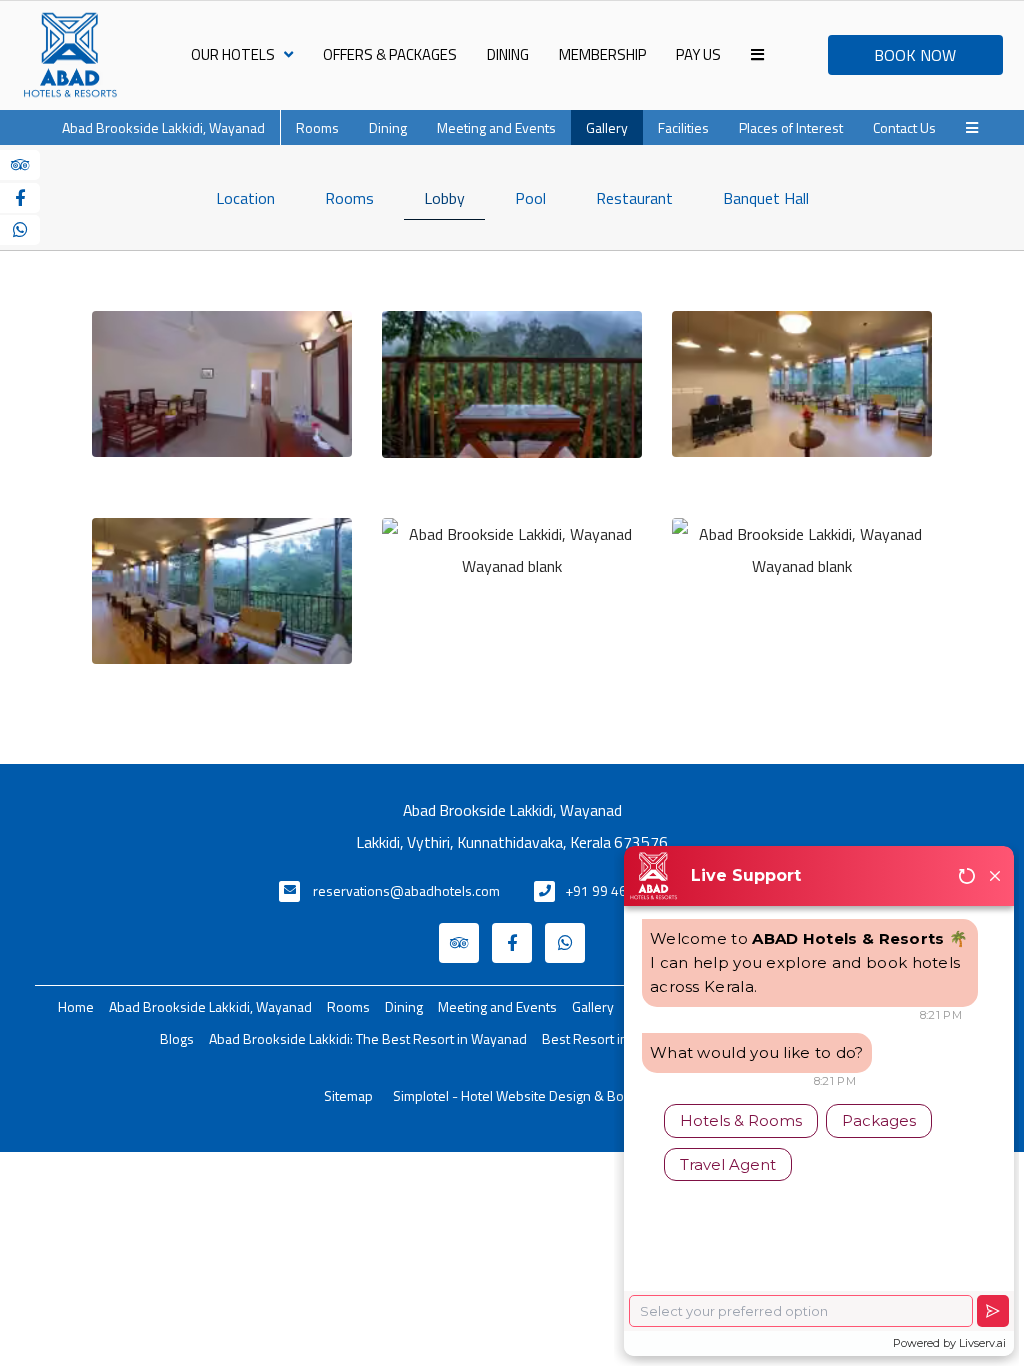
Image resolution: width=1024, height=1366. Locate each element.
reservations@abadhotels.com (406, 890)
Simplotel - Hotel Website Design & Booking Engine (547, 1095)
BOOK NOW (915, 55)
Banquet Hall (766, 198)
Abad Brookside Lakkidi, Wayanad (163, 127)
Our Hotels (233, 54)
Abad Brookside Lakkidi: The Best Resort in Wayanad (368, 1038)
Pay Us (698, 54)
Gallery (607, 127)
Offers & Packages (390, 54)
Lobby (444, 198)
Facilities (683, 127)
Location (245, 198)
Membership (602, 54)
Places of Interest (791, 127)
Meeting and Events (496, 127)
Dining (508, 54)
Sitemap (348, 1095)
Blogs (177, 1038)
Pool (530, 198)
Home (76, 1006)
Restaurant (634, 198)
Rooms (317, 127)
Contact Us (904, 127)
